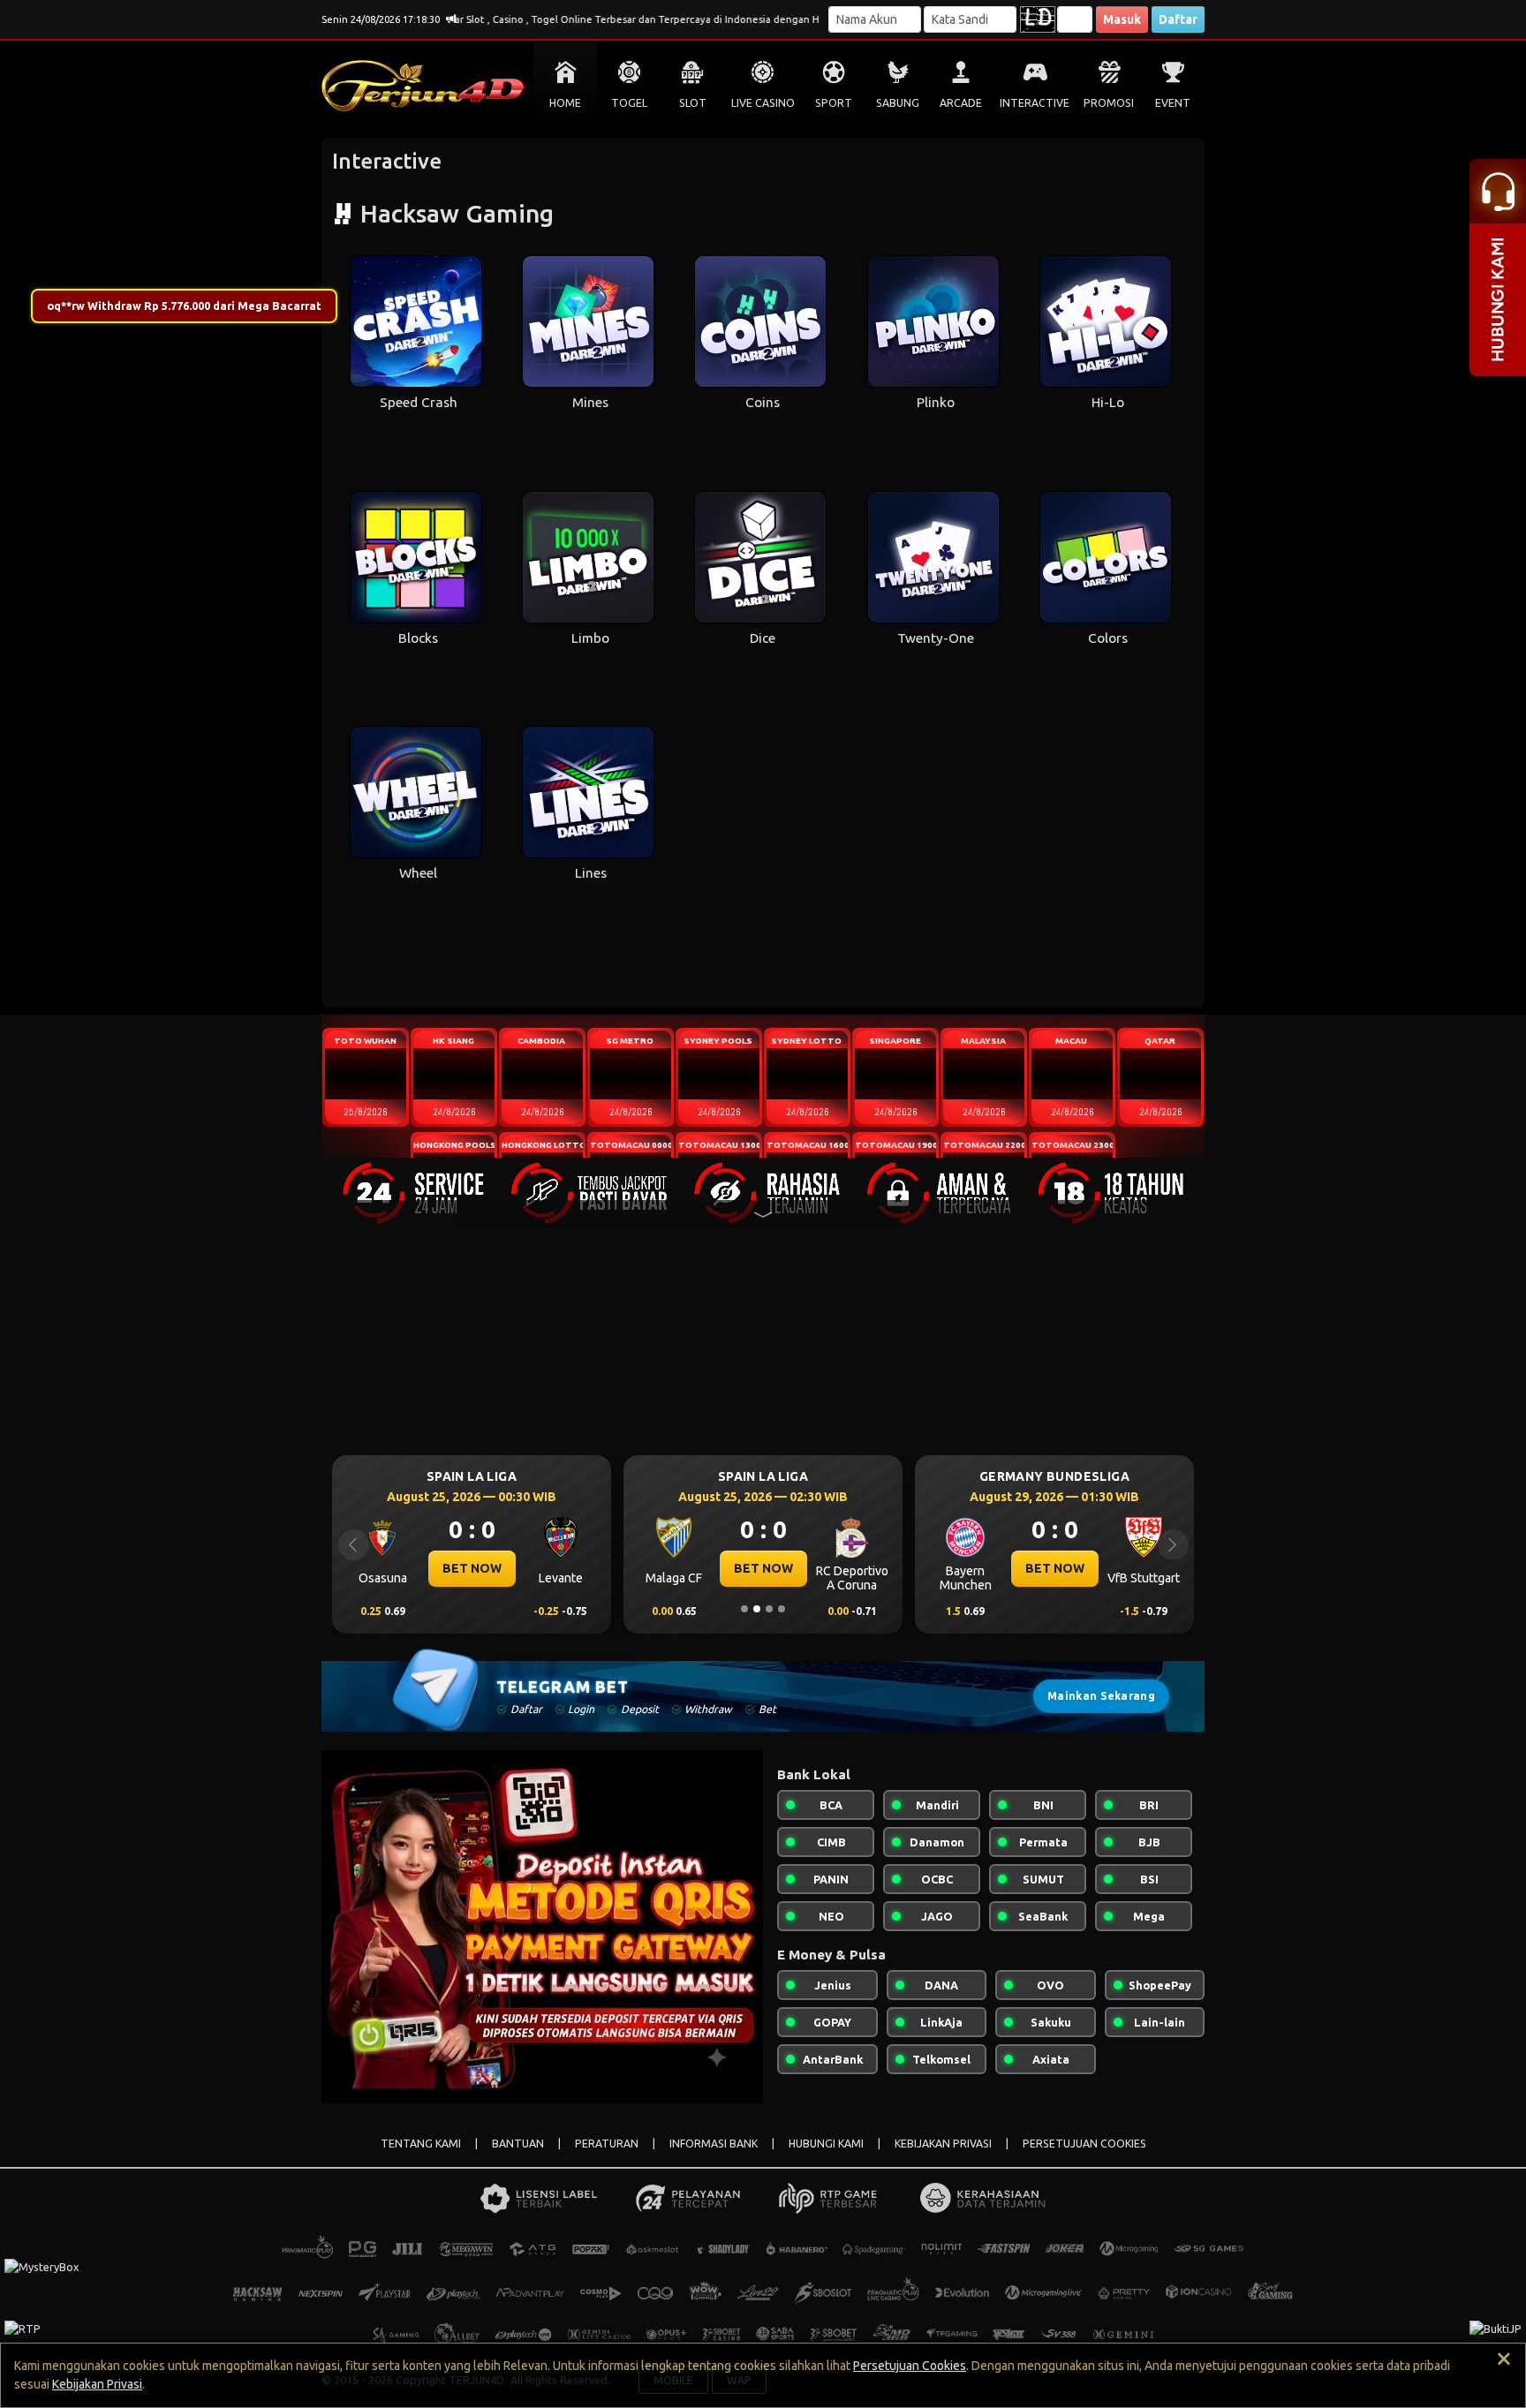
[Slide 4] (782, 1609)
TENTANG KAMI (421, 2144)
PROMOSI (1109, 103)
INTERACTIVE (1035, 103)
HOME (565, 103)
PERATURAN (607, 2144)
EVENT (1173, 103)
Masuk (1122, 19)
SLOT (693, 103)
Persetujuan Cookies (910, 2366)
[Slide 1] (744, 1609)
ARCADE (961, 103)
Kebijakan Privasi (97, 2384)
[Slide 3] (769, 1609)
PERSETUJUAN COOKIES (1084, 2144)
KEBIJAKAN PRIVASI (943, 2144)
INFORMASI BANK (714, 2144)
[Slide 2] (757, 1609)
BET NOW (472, 1568)
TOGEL (629, 103)
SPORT (834, 103)
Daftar (1178, 19)
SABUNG (898, 103)
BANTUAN (518, 2144)
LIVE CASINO (763, 103)
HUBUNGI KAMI (826, 2144)
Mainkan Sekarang (1101, 1696)
